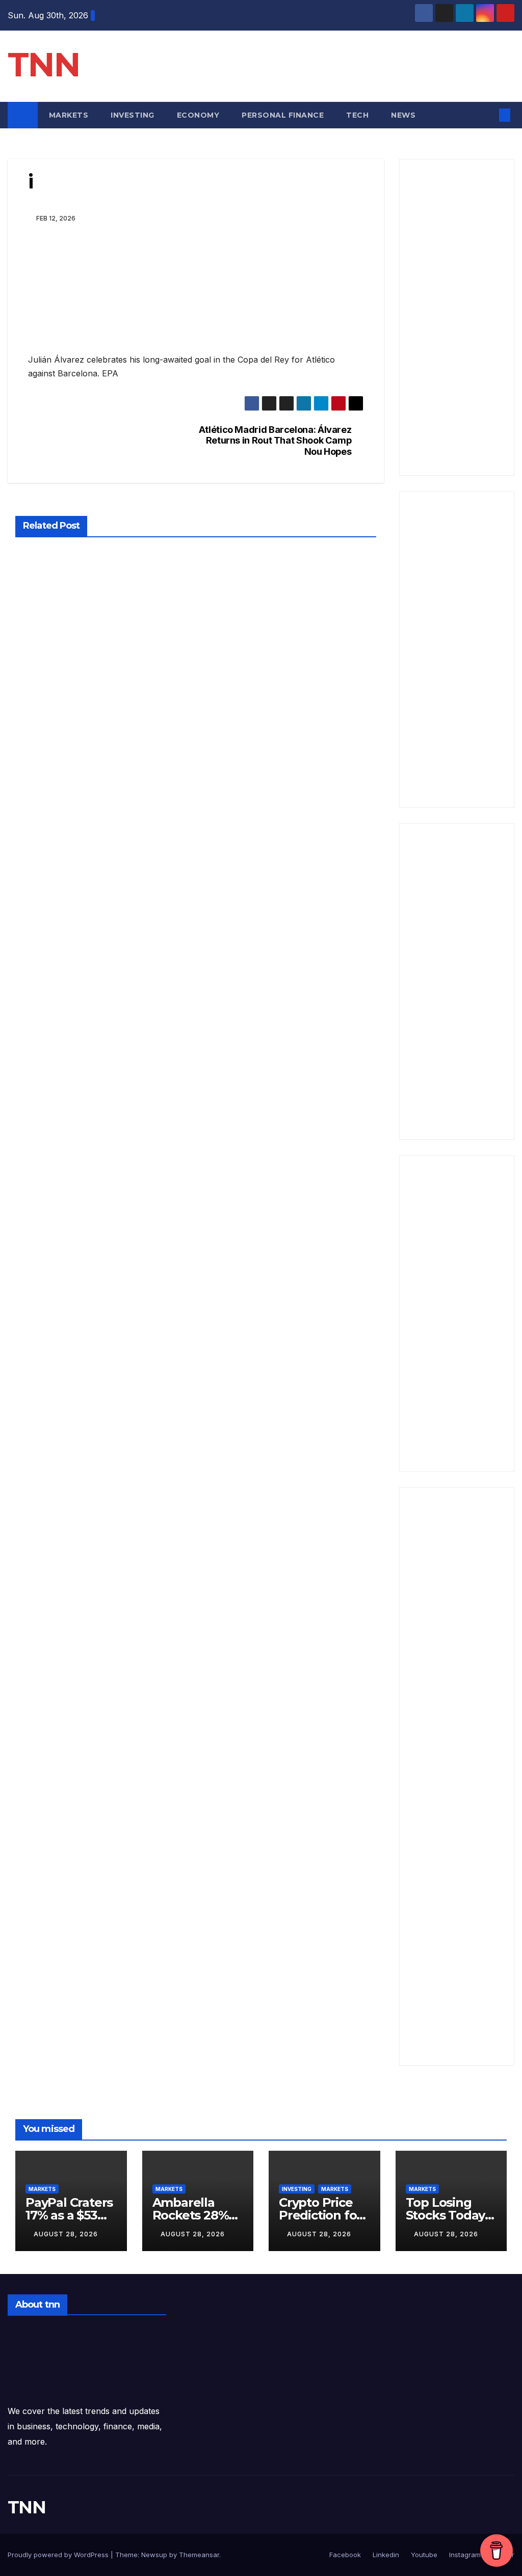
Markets (69, 115)
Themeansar (199, 2555)
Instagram (464, 2555)
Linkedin (385, 2555)
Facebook (345, 2555)
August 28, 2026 (66, 2234)
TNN (44, 64)
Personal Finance (283, 115)
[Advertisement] (457, 317)
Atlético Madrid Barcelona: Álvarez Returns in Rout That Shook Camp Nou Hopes (275, 441)
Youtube (423, 2555)
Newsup (154, 2555)
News (404, 115)
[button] (488, 115)
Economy (198, 115)
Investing (133, 115)
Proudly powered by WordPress (59, 2555)
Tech (357, 115)
